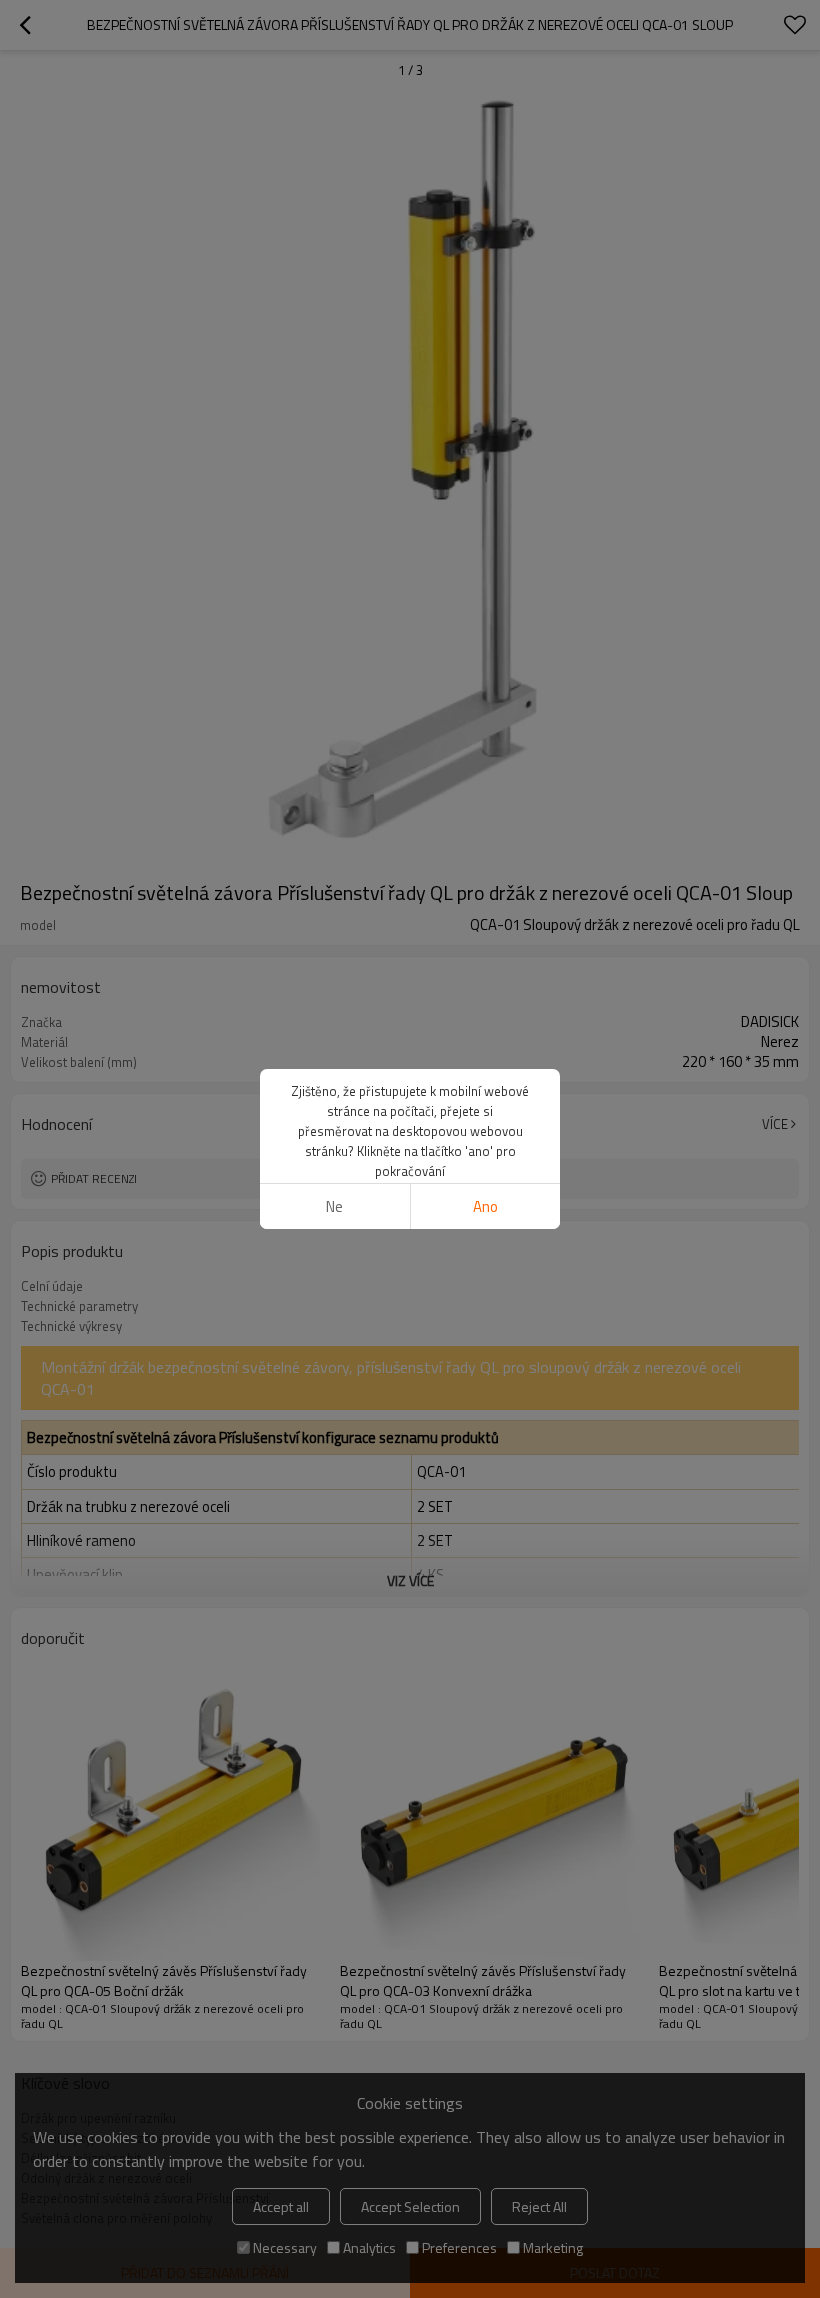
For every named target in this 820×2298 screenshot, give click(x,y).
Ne (334, 1206)
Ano (485, 1206)
